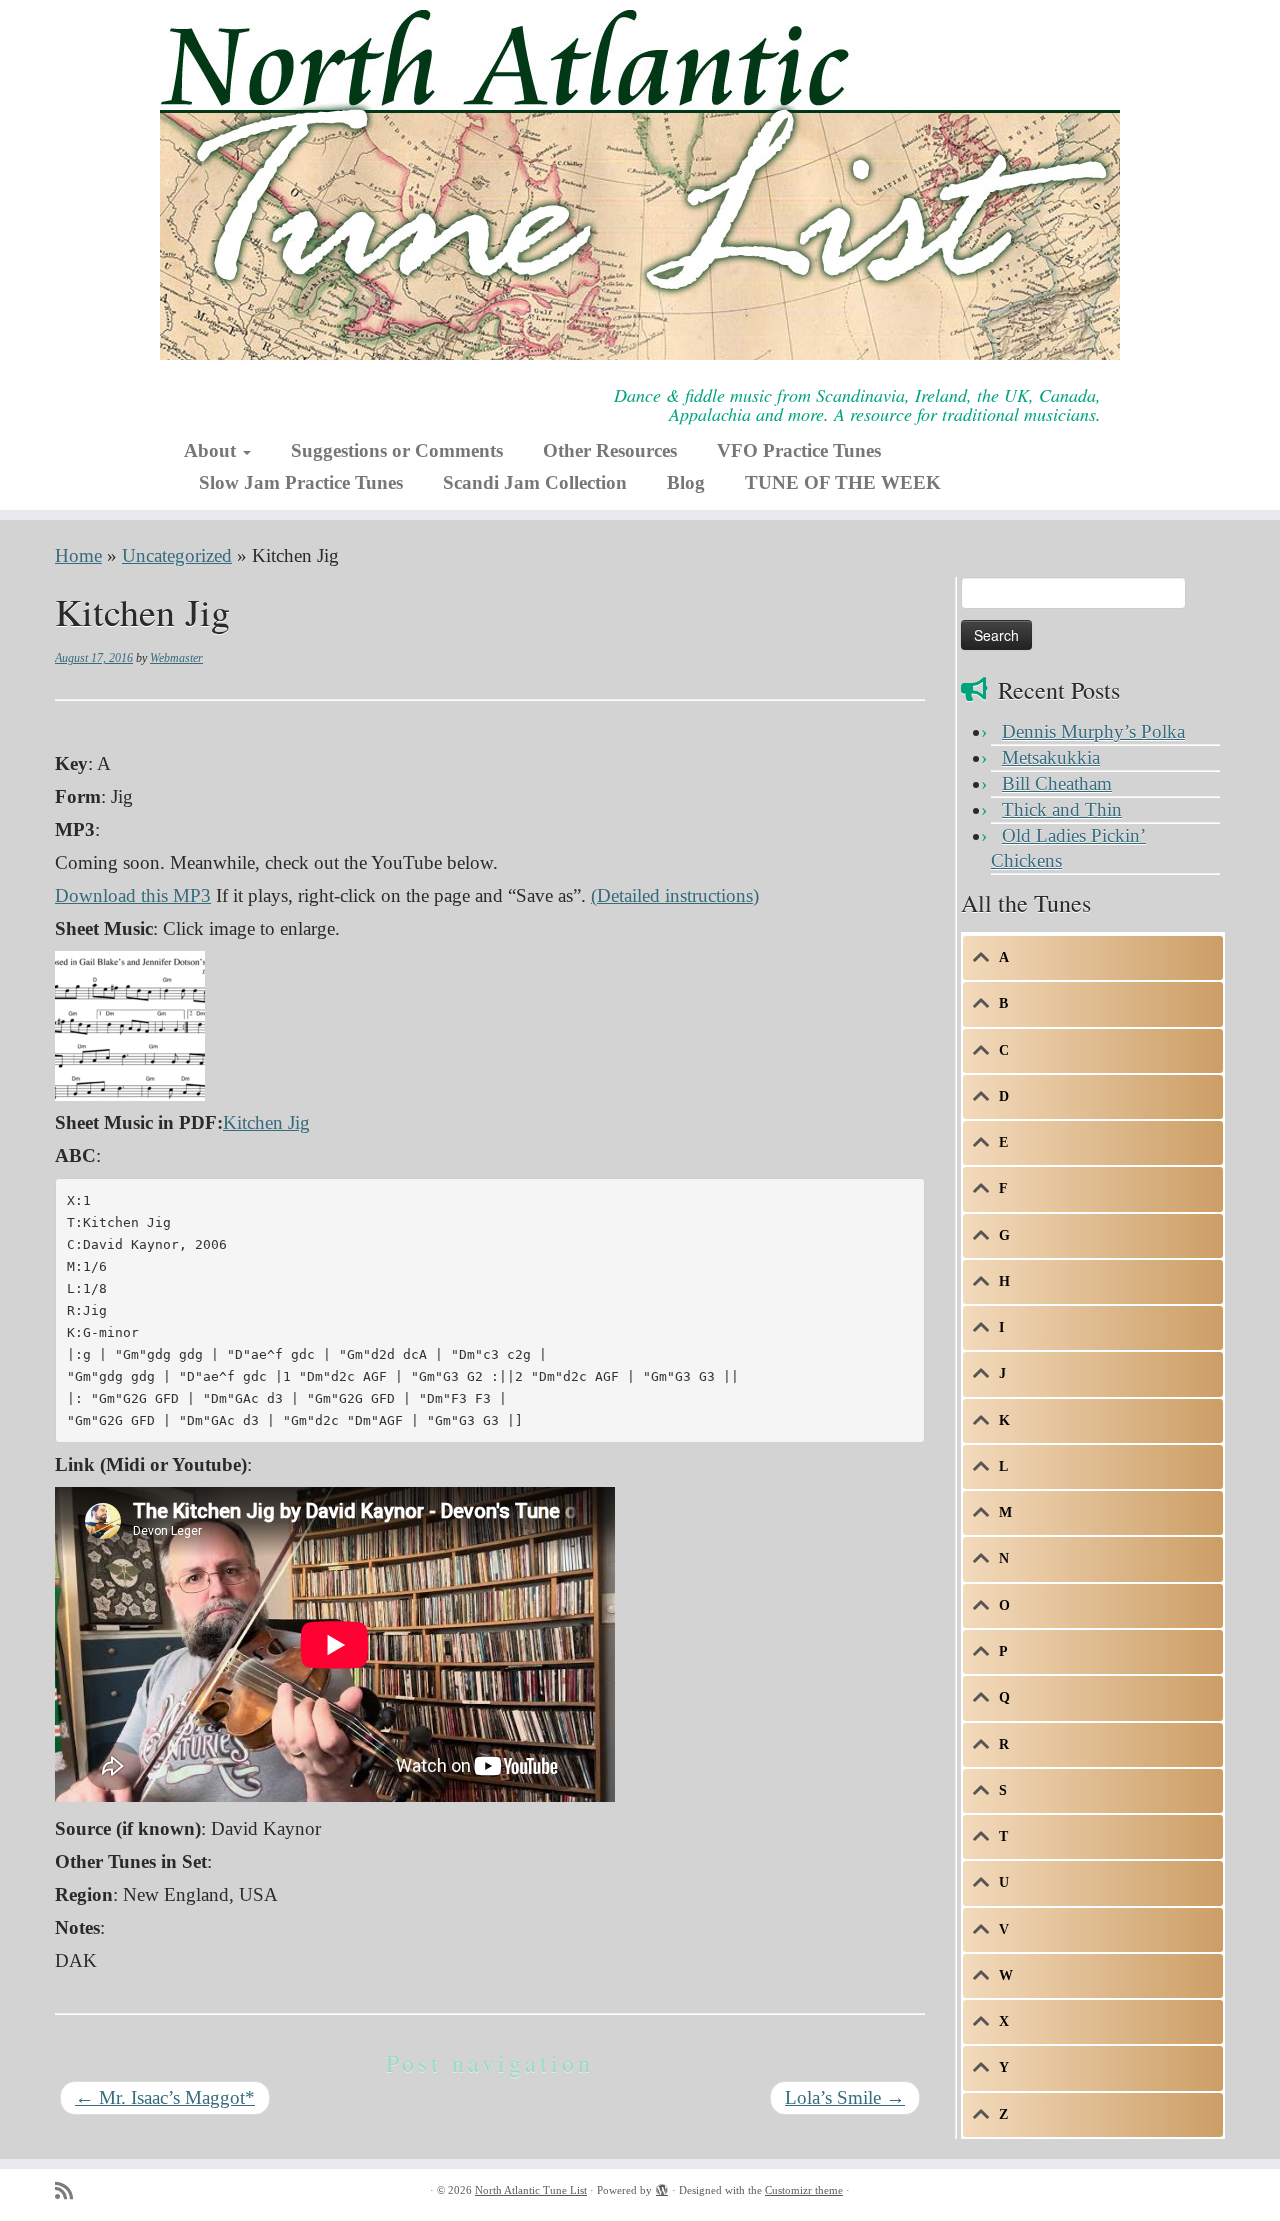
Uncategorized (177, 555)
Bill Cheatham (1057, 783)
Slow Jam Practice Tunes (301, 482)
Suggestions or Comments (397, 450)
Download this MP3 (133, 895)
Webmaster (176, 658)
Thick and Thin (1062, 809)
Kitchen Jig (266, 1122)
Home (78, 555)
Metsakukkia (1051, 757)
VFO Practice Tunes (799, 450)
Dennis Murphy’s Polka (1093, 731)
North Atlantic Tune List (531, 2190)
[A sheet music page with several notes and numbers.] (130, 1023)
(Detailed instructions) (675, 895)
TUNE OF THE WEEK (843, 482)
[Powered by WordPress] (662, 2187)
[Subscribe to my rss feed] (70, 2191)
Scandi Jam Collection (535, 482)
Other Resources (610, 450)
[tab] (1093, 958)
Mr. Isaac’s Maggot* (165, 2097)
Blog (686, 482)
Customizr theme (804, 2190)
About (212, 450)
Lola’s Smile (845, 2097)
